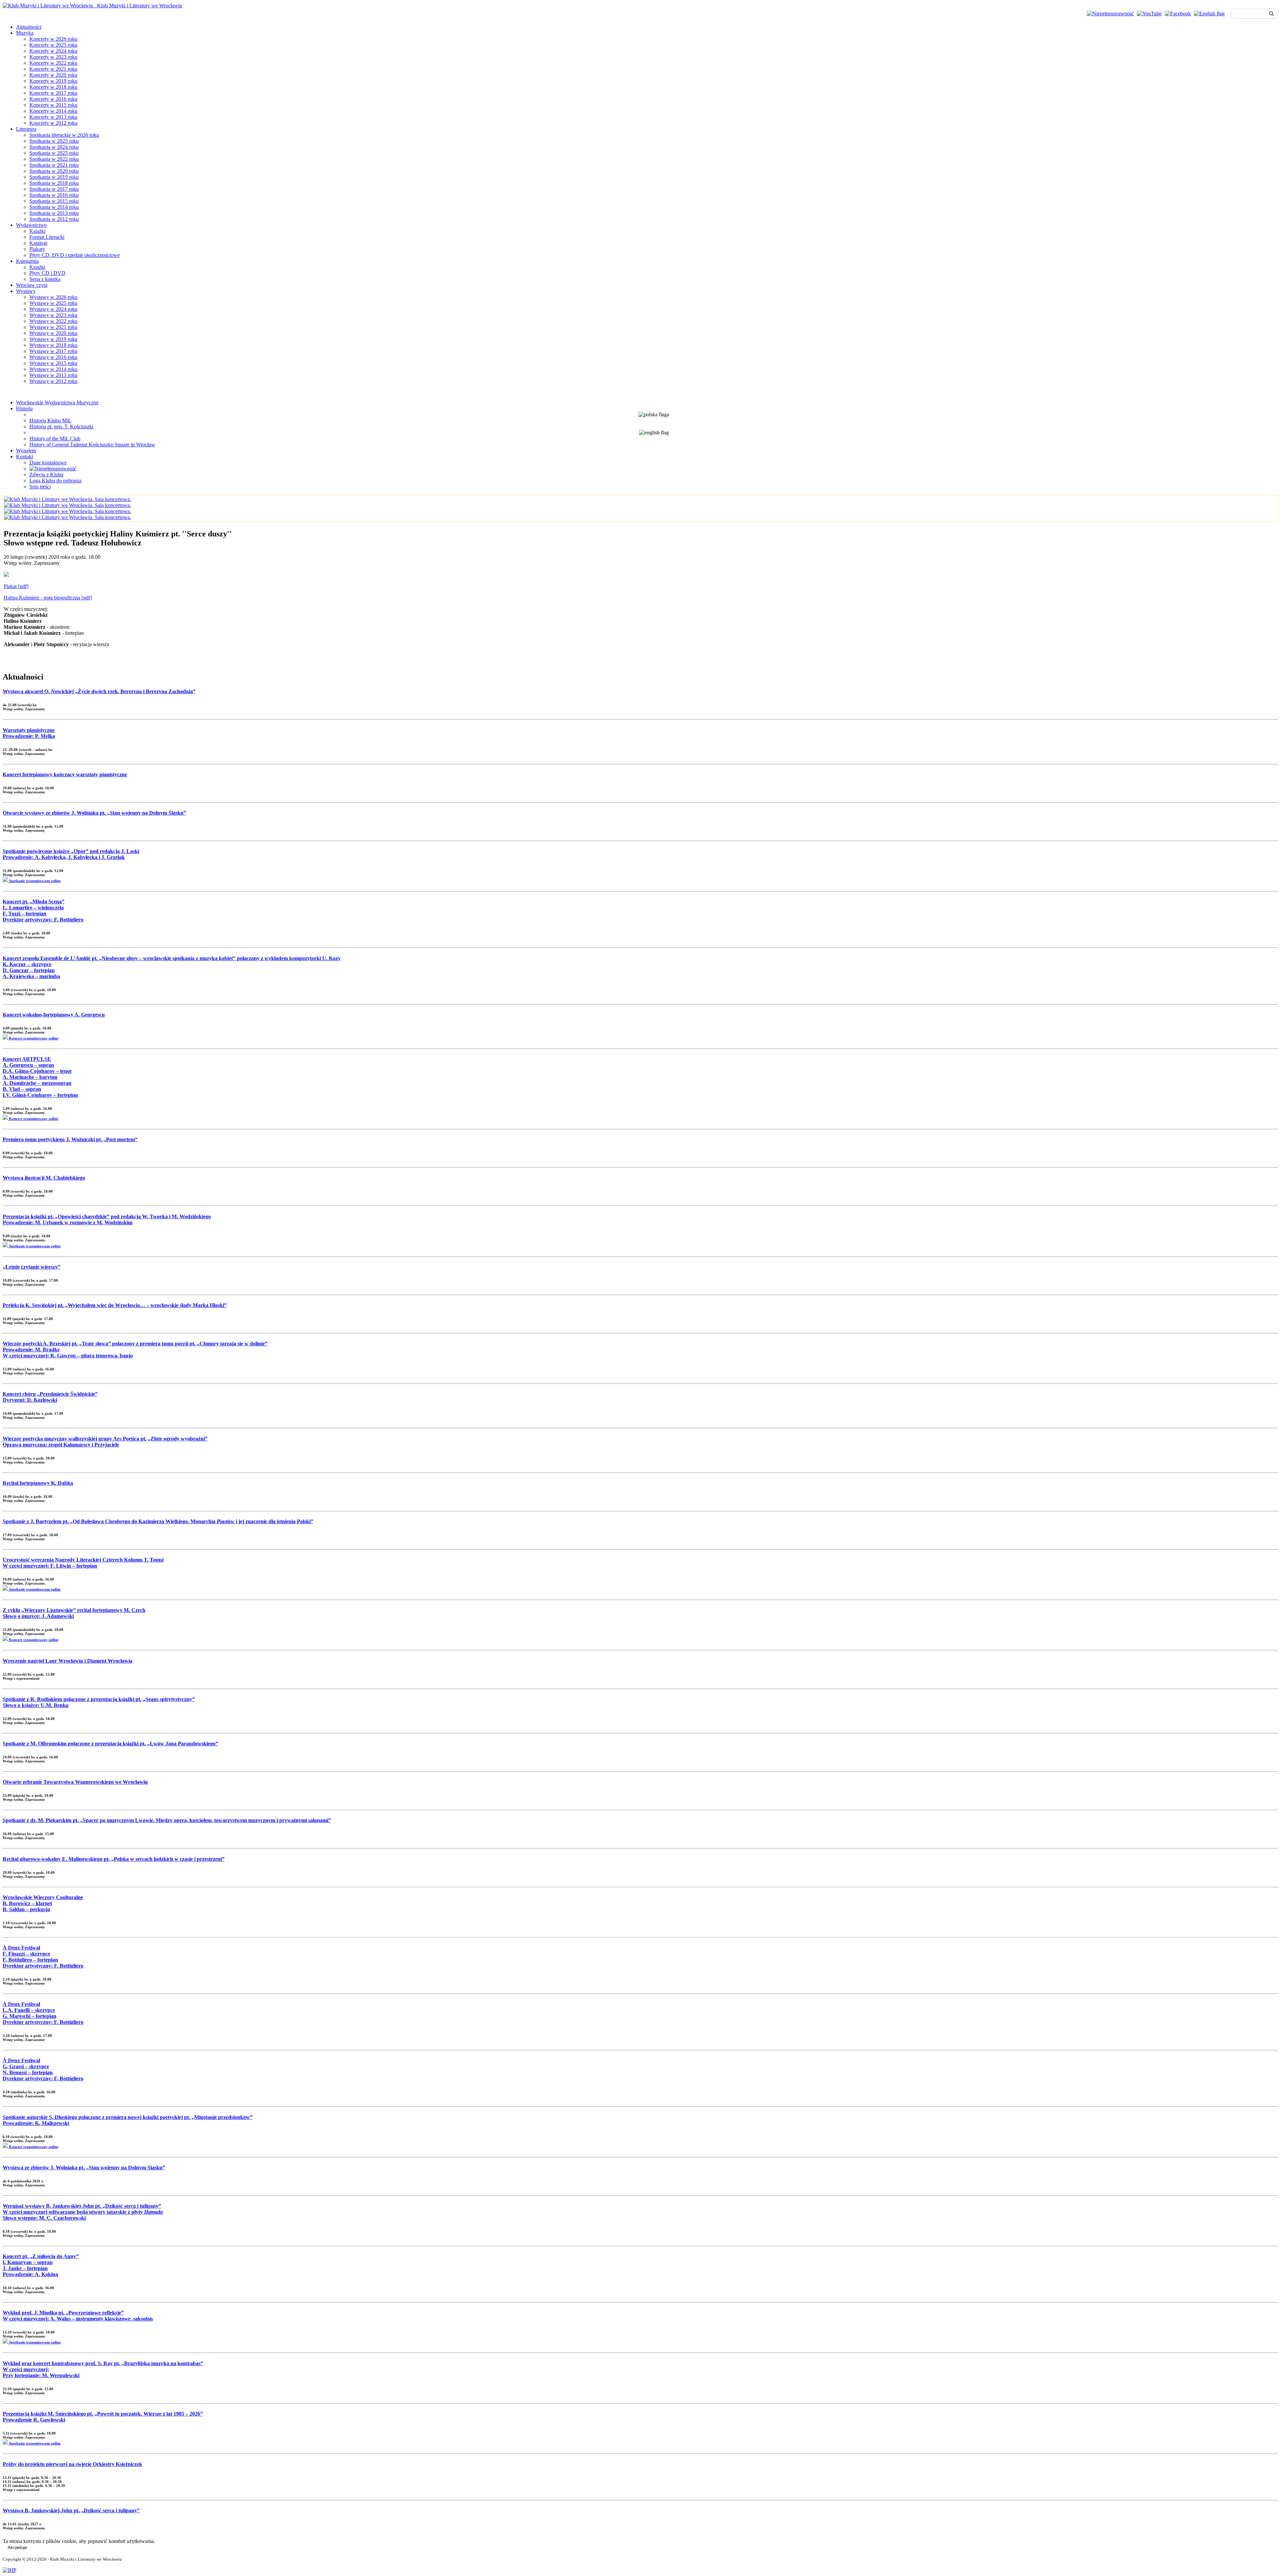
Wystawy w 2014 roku (53, 369)
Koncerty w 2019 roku (53, 81)
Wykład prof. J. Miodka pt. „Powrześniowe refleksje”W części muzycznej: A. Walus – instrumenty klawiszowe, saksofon (78, 2316)
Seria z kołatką (45, 279)
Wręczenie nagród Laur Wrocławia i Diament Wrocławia (68, 1661)
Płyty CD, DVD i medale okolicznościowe (75, 255)
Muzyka (25, 33)
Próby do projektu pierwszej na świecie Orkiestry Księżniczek (72, 2464)
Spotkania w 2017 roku (54, 189)
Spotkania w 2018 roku (54, 183)
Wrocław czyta (32, 285)
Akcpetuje (17, 2547)
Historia (24, 408)
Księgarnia (27, 261)
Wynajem (26, 451)
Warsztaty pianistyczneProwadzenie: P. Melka (29, 733)
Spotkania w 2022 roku (54, 159)
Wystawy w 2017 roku (53, 351)
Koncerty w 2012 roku (53, 123)
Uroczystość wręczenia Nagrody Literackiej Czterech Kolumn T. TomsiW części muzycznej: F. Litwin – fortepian (83, 1563)
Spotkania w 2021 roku (54, 165)
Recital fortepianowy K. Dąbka (38, 1483)
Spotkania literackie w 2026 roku (64, 135)
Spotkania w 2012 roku (54, 219)
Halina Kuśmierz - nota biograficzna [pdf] (48, 598)
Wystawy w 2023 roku (53, 315)
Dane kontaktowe (48, 463)
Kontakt (25, 457)
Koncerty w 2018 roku (53, 87)
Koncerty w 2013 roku (53, 117)
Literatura (26, 129)
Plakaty (37, 249)
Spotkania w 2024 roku (54, 147)
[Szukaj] (1271, 14)
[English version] (1209, 14)
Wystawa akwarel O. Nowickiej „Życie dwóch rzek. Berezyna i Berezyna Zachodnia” (99, 691)
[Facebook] (1178, 14)
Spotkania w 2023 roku (54, 153)
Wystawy (26, 291)
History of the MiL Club (55, 439)
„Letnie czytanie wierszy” (32, 1267)
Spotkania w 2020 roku (54, 171)
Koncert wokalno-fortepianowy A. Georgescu (54, 1015)
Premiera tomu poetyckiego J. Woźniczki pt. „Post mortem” (70, 1139)
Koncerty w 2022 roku (53, 63)
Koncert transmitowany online (33, 1038)
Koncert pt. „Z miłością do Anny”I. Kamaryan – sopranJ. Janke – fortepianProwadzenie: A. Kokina (41, 2265)
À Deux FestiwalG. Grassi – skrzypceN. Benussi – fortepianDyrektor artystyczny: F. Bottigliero (43, 2069)
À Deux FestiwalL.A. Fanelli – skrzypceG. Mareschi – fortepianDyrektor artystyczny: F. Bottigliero (43, 2013)
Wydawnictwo (31, 225)
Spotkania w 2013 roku (54, 213)
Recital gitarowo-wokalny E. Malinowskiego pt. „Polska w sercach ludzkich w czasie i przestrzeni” (114, 1859)
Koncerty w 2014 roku (53, 111)
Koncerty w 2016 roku (53, 99)
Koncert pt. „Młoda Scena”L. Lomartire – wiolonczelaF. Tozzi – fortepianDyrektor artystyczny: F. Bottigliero (43, 911)
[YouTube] (1149, 14)
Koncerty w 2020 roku (53, 75)
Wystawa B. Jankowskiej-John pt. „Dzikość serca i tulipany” (71, 2510)
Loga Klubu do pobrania (55, 481)
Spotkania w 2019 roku (54, 177)
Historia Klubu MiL (50, 420)
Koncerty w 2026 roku (53, 39)
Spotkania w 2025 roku (54, 141)
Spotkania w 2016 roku (54, 195)
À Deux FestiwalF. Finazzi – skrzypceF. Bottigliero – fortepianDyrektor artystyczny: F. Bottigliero (43, 1957)
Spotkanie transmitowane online (34, 881)
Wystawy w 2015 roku (53, 363)
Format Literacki (47, 237)
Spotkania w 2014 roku (54, 207)
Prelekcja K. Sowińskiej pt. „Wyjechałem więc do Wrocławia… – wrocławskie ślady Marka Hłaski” (115, 1305)
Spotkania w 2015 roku (54, 201)
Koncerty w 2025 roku (53, 45)
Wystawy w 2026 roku (53, 297)
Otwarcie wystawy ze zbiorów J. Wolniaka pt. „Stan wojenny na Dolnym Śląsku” (94, 813)
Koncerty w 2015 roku (53, 105)
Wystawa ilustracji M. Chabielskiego (44, 1178)
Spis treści (40, 487)
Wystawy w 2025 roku (53, 303)
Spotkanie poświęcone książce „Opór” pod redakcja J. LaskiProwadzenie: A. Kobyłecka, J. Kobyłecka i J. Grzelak (71, 854)
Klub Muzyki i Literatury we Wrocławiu (138, 6)
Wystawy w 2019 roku (53, 339)
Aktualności (29, 27)
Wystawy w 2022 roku (53, 321)
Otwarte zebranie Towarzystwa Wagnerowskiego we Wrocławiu (75, 1782)
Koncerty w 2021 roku (53, 69)
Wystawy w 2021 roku (53, 327)
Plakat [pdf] (16, 586)
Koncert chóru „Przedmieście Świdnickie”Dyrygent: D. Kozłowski (50, 1397)
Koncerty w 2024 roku (53, 51)
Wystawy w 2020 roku (53, 333)
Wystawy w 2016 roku (53, 357)
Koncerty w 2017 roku (53, 93)
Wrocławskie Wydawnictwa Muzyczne (57, 402)
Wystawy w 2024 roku (53, 309)
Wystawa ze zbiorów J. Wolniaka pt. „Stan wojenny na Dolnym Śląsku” (84, 2168)
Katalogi (38, 243)
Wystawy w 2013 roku (53, 375)
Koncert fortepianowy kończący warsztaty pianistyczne (65, 774)
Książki (37, 231)
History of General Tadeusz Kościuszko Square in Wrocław (92, 445)
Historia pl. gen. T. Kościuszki (61, 426)
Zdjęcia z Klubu (46, 475)
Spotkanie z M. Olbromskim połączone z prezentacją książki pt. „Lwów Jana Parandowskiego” (110, 1744)
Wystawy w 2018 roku (53, 345)
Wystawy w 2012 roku (53, 381)
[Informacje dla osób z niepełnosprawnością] (1110, 14)
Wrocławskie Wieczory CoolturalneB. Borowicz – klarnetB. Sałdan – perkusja (43, 1903)
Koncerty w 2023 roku (53, 57)
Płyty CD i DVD (47, 273)
